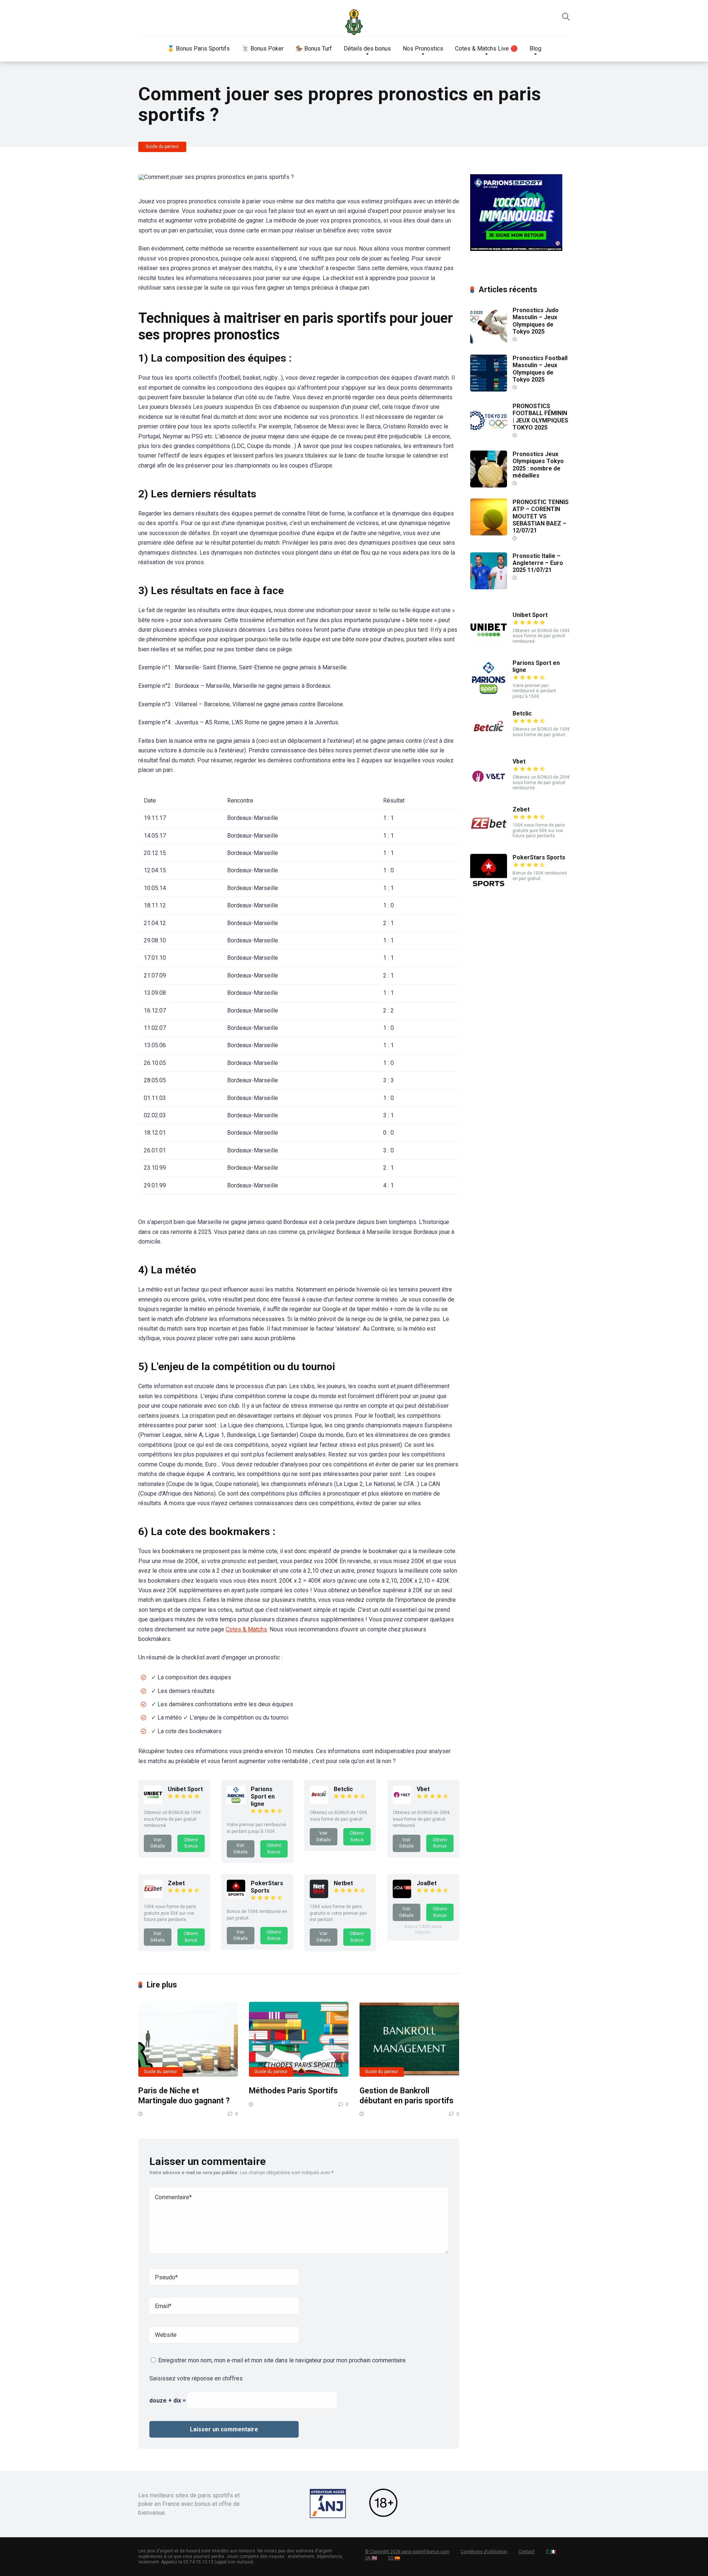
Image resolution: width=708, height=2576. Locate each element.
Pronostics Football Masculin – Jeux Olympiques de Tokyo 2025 (540, 369)
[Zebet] (153, 1896)
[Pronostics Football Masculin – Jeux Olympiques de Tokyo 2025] (489, 389)
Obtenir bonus (191, 1937)
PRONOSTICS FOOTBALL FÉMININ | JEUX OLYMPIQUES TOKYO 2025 (540, 417)
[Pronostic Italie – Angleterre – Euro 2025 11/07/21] (489, 587)
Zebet (176, 1883)
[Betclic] (319, 1802)
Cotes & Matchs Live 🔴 (486, 49)
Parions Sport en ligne (263, 1796)
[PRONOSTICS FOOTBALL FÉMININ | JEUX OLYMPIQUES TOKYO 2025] (489, 437)
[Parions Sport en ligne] (236, 1802)
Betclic (343, 1789)
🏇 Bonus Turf (314, 49)
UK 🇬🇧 (371, 2558)
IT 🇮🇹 (551, 2552)
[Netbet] (319, 1896)
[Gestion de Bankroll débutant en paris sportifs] (409, 2039)
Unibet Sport (185, 1789)
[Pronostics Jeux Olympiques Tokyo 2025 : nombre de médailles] (489, 485)
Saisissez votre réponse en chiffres (196, 2378)
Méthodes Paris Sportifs (293, 2091)
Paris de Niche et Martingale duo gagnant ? (184, 2096)
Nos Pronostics (423, 49)
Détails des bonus (367, 49)
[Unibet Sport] (153, 1802)
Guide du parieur (162, 146)
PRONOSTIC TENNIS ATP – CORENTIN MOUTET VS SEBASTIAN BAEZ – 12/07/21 (541, 516)
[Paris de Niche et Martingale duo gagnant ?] (188, 2039)
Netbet (343, 1883)
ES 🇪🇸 (394, 2558)
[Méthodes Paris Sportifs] (299, 2039)
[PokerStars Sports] (236, 1896)
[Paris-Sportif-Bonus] (354, 22)
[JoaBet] (402, 1896)
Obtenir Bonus (191, 1843)
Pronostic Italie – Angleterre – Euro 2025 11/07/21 (538, 563)
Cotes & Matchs (246, 1629)
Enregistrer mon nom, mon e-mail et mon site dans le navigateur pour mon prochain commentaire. (282, 2360)
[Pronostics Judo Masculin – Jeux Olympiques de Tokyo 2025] (489, 342)
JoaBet (427, 1883)
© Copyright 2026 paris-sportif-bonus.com (407, 2552)
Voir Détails (158, 1843)
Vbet (423, 1789)
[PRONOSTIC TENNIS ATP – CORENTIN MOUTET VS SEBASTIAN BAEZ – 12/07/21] (489, 533)
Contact (527, 2552)
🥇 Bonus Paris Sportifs (198, 49)
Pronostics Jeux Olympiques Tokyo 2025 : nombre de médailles (538, 465)
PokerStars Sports (267, 1887)
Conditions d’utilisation (484, 2552)
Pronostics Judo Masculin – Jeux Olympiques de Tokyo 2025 (536, 321)
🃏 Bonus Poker (263, 49)
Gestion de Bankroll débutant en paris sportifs (407, 2096)
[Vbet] (402, 1802)
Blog (535, 49)
